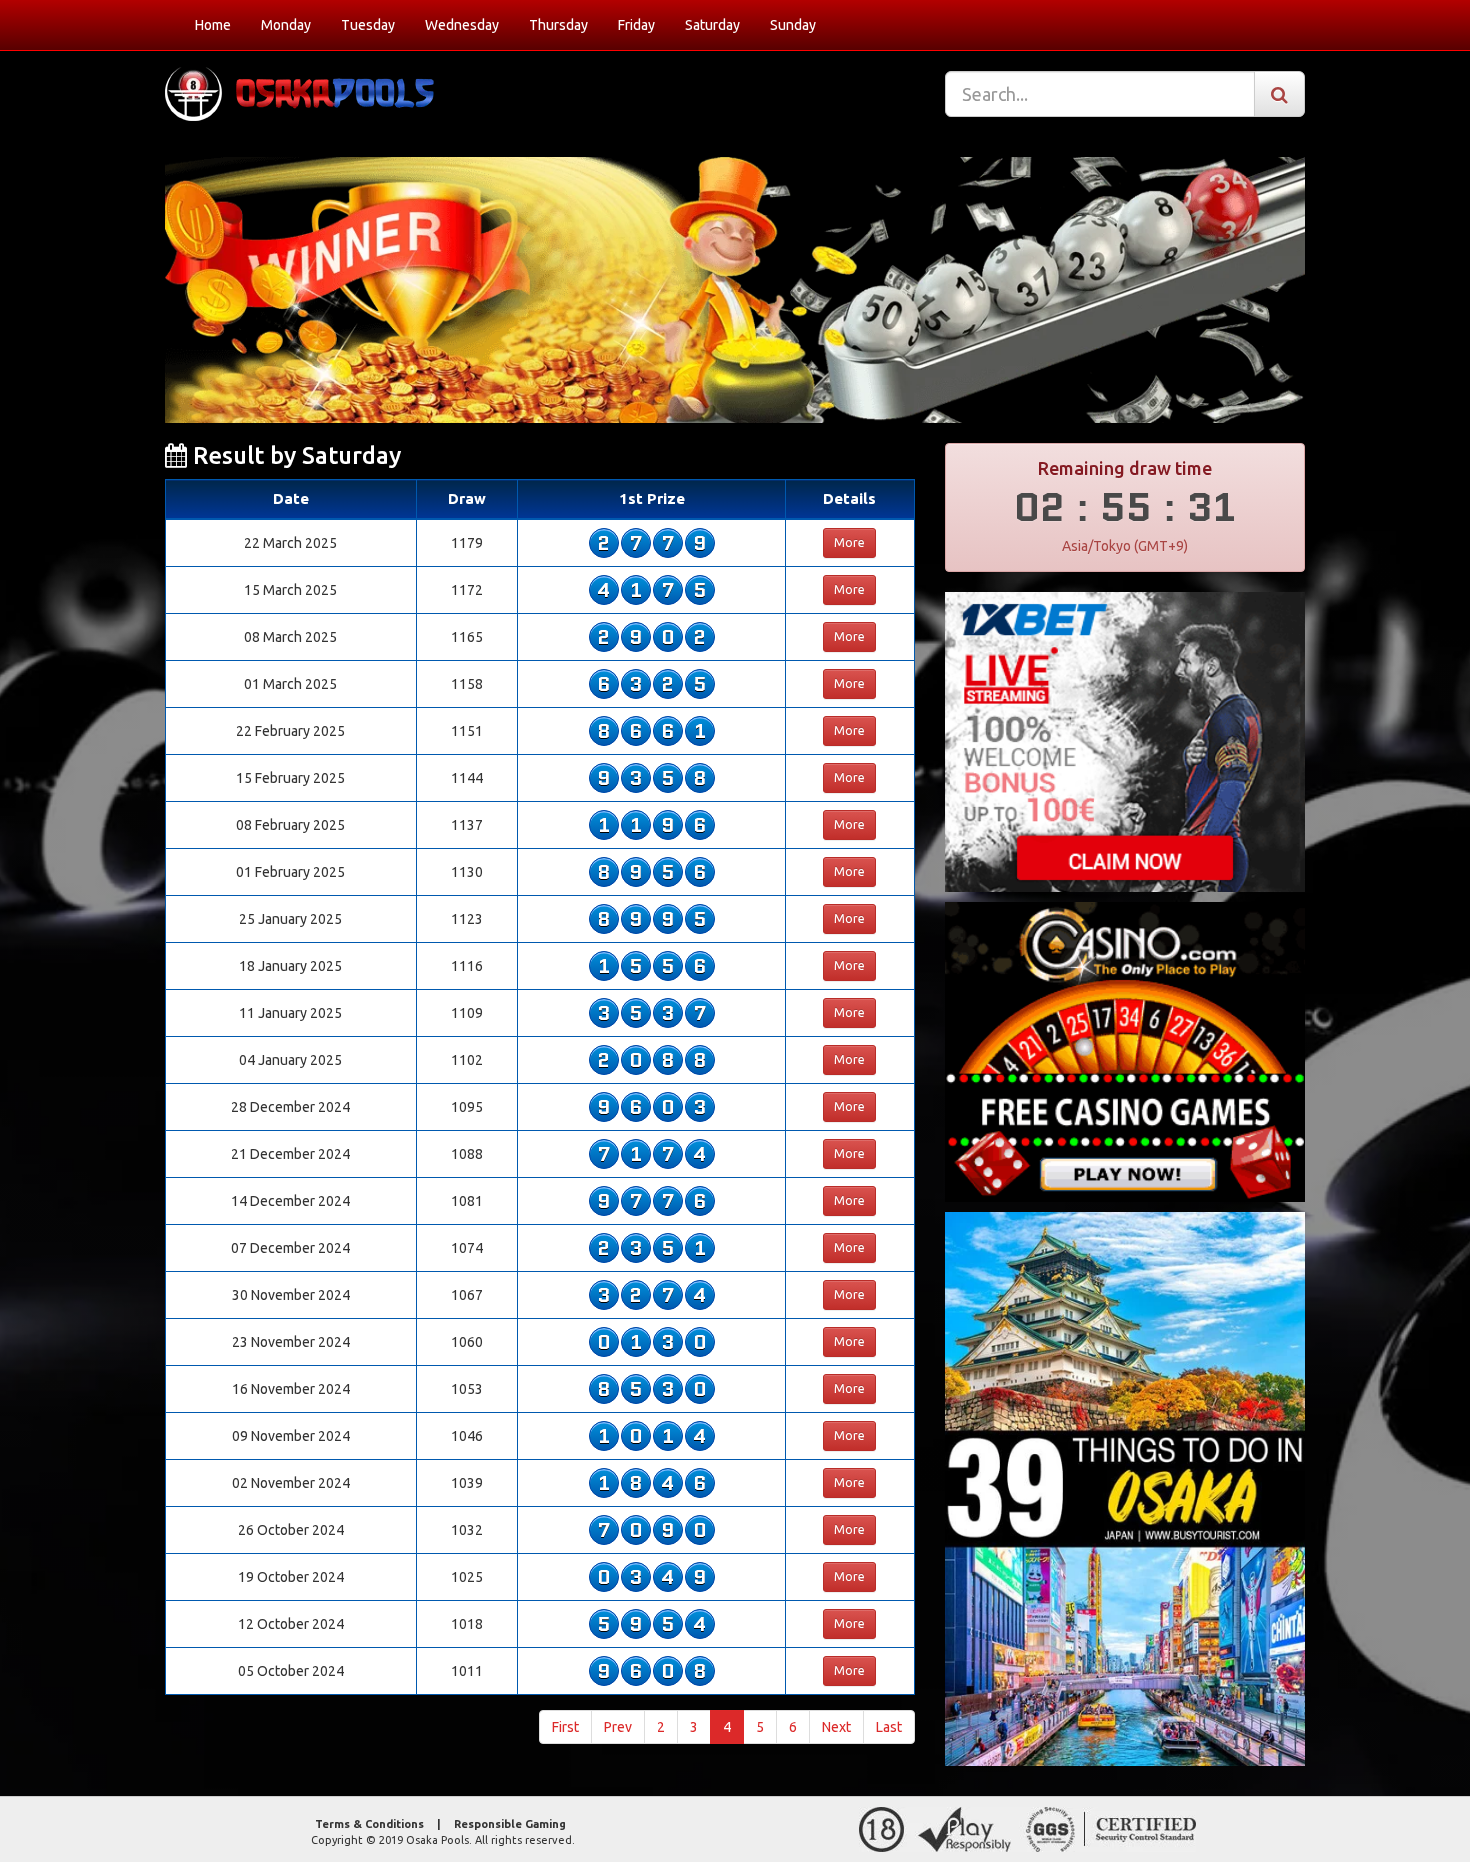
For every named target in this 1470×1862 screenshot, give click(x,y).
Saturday (712, 25)
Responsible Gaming (510, 1824)
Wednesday (462, 25)
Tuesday (368, 25)
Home (213, 25)
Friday (636, 25)
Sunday (793, 25)
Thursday (558, 25)
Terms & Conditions (369, 1824)
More (849, 542)
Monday (286, 25)
